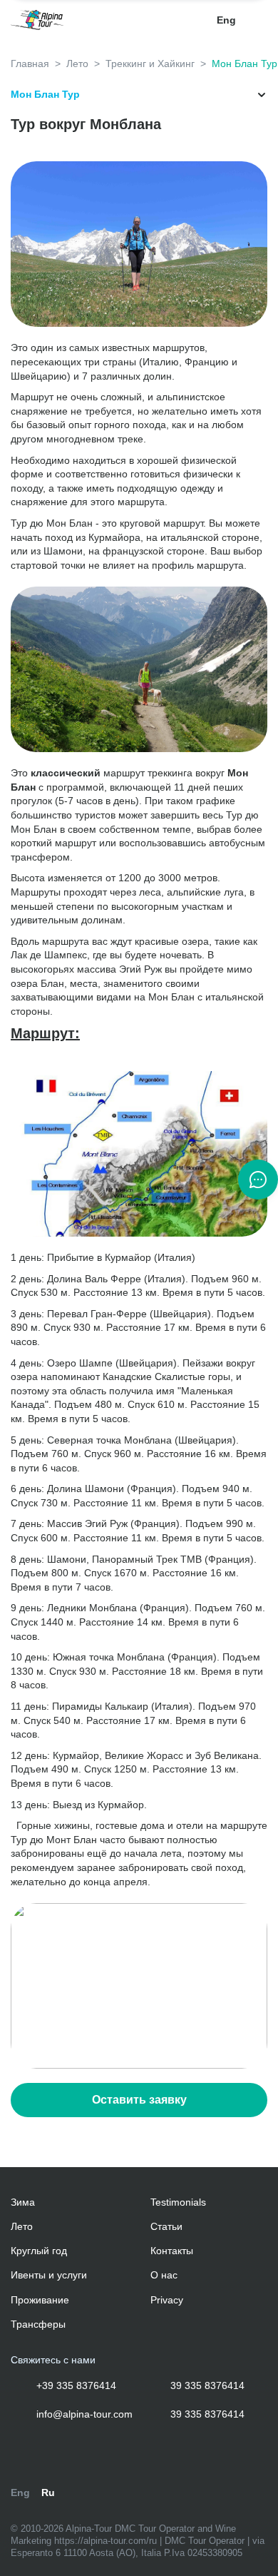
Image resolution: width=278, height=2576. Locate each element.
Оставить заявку (139, 2100)
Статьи (166, 2226)
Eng (226, 20)
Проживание (40, 2300)
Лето (77, 64)
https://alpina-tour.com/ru (107, 2541)
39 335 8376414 (206, 2385)
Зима (23, 2202)
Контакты (172, 2251)
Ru (48, 2493)
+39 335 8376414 (75, 2385)
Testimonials (178, 2202)
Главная (30, 64)
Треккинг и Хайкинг (150, 64)
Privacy (167, 2300)
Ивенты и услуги (49, 2275)
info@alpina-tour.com (83, 2414)
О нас (164, 2275)
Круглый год (39, 2251)
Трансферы (38, 2324)
